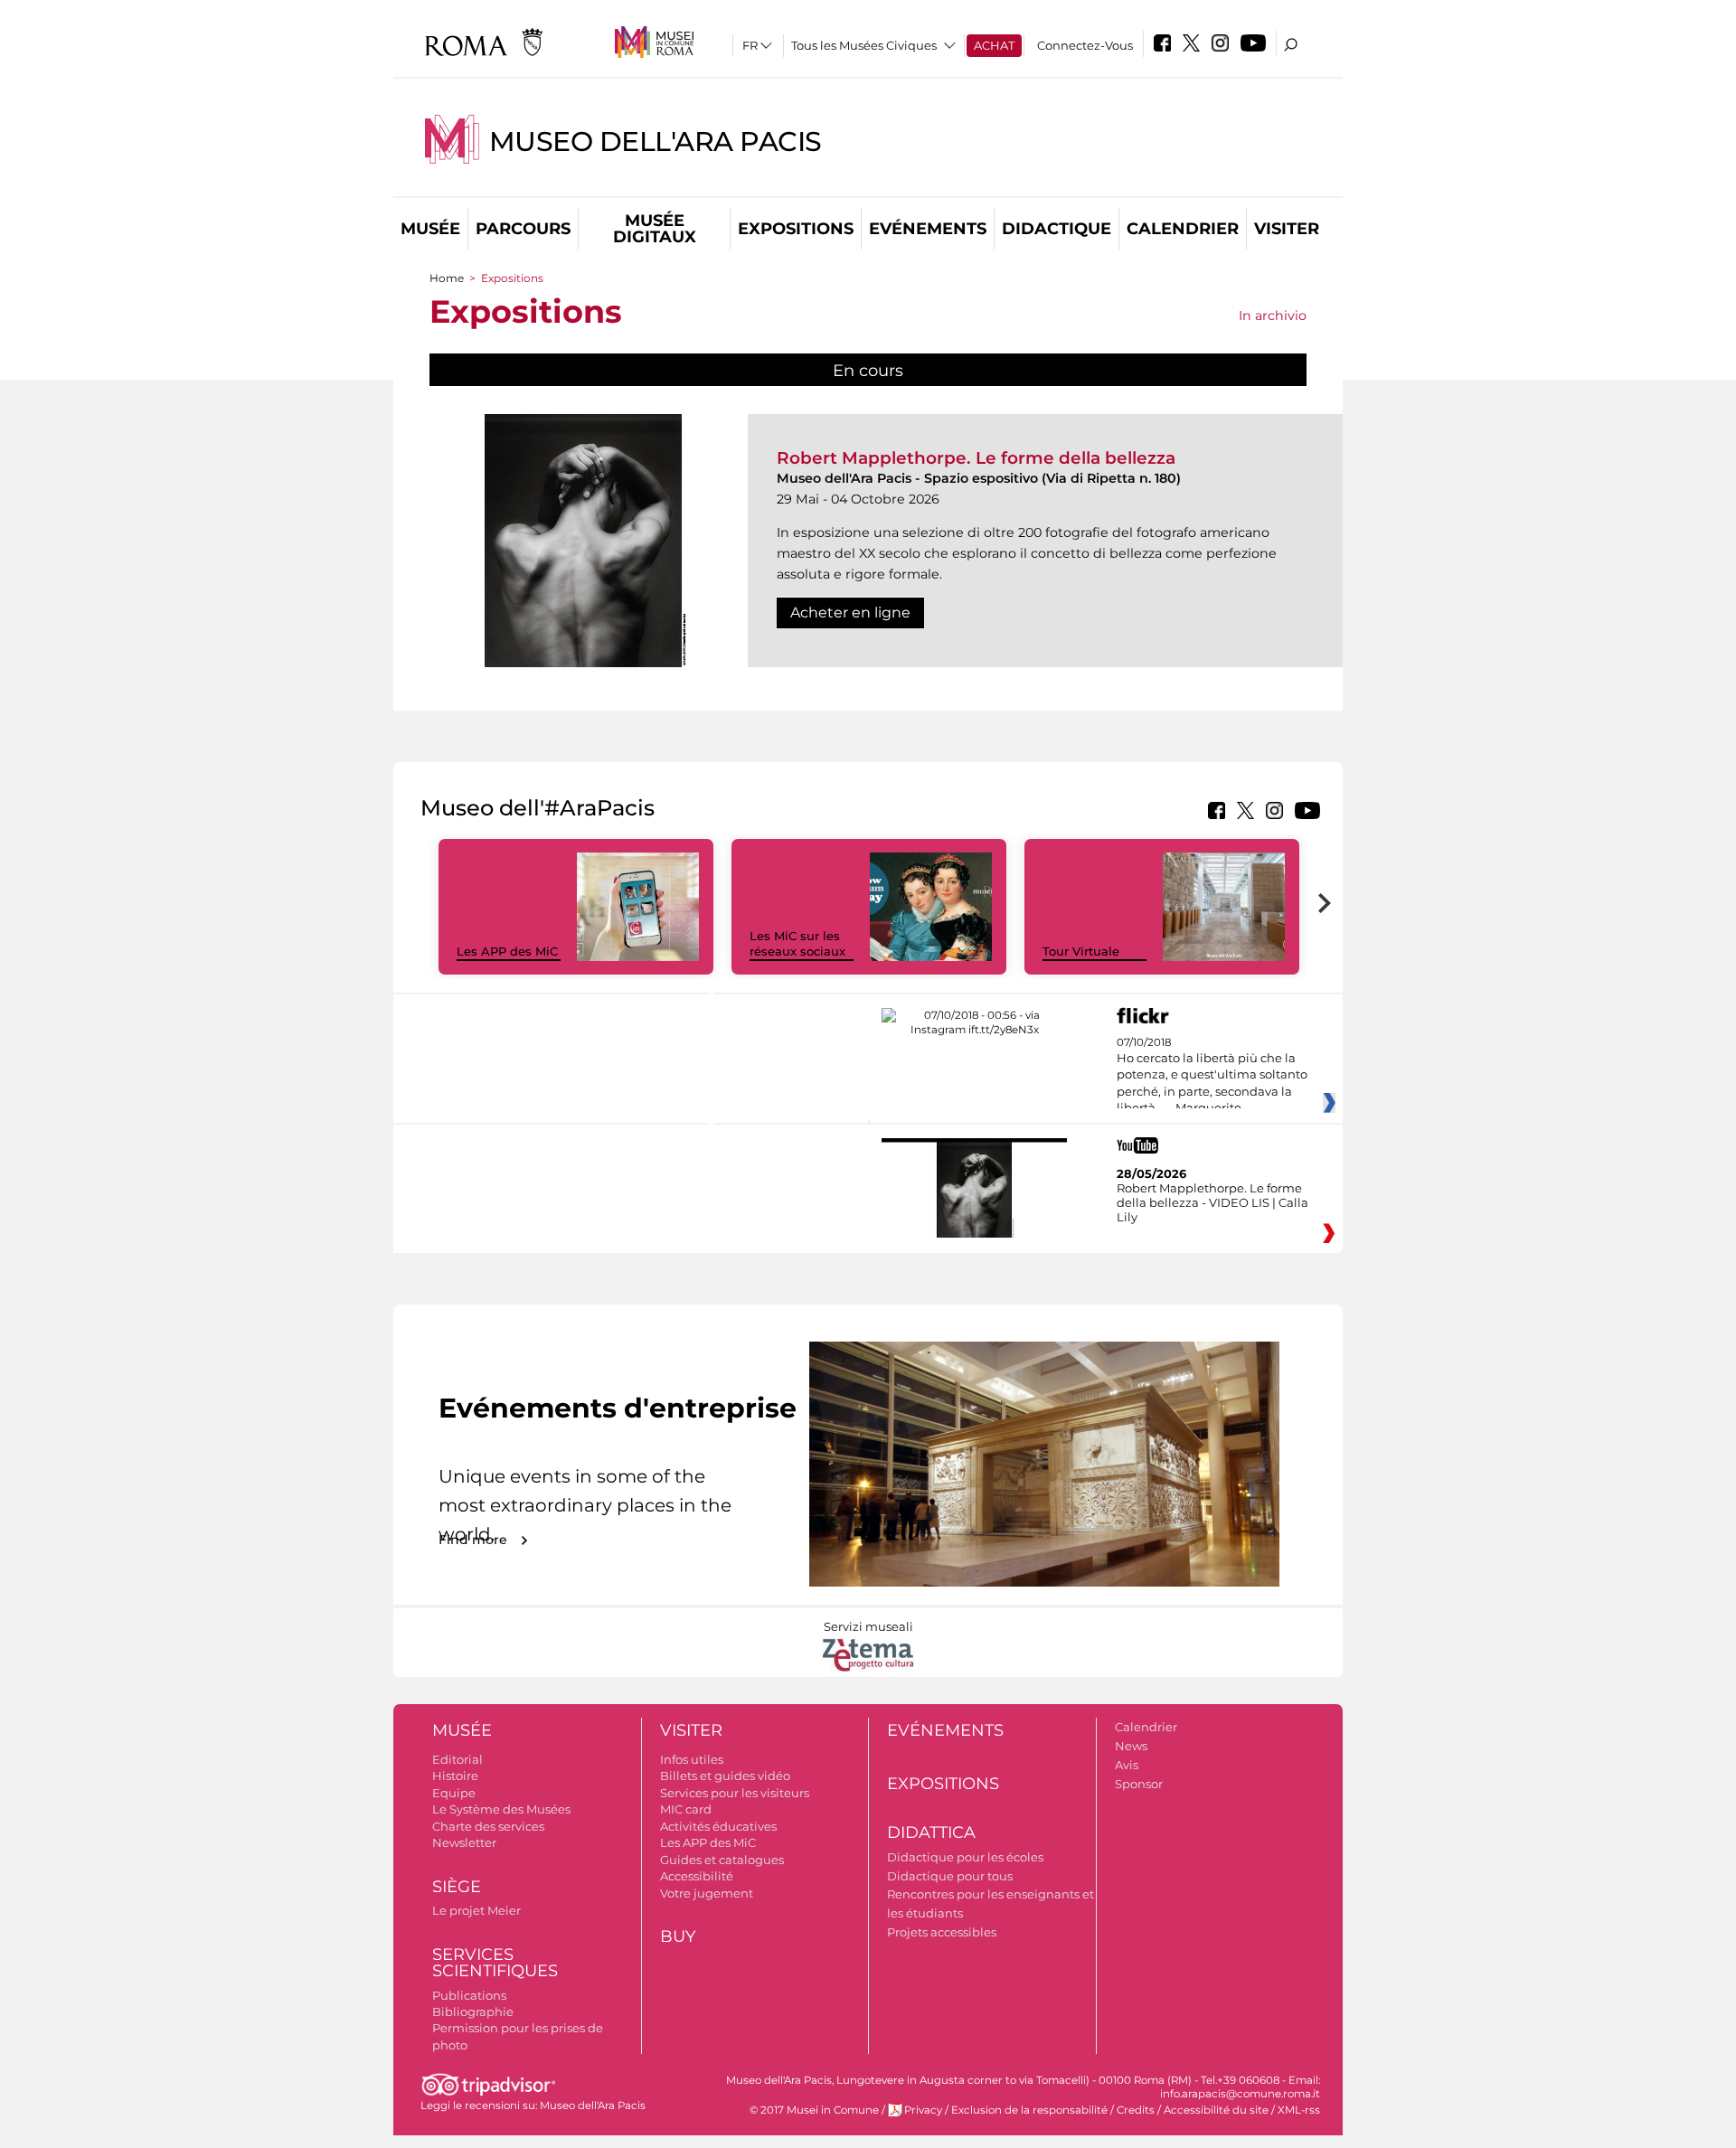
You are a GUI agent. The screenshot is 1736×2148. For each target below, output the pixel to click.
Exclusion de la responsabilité (1029, 2110)
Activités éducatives (718, 1826)
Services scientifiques (495, 1963)
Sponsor (1139, 1784)
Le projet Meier (476, 1910)
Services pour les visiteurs (735, 1793)
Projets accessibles (942, 1932)
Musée (430, 229)
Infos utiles (692, 1759)
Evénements (928, 229)
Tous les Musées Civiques (864, 45)
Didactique (1057, 229)
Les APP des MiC (507, 951)
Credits (1136, 2110)
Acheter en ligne (850, 612)
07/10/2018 (1212, 1076)
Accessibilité (697, 1876)
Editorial (458, 1759)
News (1131, 1746)
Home (447, 278)
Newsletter (464, 1842)
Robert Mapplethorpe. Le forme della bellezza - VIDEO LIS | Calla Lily (1212, 1202)
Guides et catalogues (722, 1860)
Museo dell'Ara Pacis (656, 141)
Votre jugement (707, 1893)
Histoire (455, 1776)
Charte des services (488, 1826)
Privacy (923, 2110)
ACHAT (994, 45)
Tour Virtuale (1081, 951)
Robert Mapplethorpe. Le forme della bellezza (976, 458)
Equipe (454, 1793)
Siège (457, 1887)
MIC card (686, 1809)
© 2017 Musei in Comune (814, 2110)
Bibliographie (473, 2011)
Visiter (1287, 229)
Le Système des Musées (501, 1809)
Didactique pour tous (950, 1876)
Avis (1127, 1765)
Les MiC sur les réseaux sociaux (797, 943)
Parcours (523, 229)
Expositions (796, 229)
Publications (469, 1995)
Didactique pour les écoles (965, 1857)
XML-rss (1299, 2110)
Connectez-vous (1085, 45)
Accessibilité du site (1216, 2110)
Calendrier (1183, 229)
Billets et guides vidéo (725, 1776)
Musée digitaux (655, 229)
